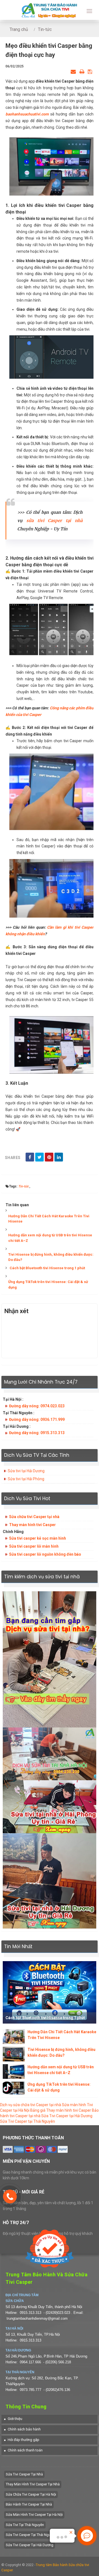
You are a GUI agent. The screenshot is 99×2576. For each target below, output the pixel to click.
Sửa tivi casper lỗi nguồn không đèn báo (45, 1554)
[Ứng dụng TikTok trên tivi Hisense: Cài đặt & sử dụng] (14, 2088)
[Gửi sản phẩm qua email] (73, 72)
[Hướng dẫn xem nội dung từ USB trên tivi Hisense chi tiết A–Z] (14, 2071)
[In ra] (82, 72)
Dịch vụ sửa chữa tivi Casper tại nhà (31, 2105)
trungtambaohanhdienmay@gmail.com (37, 2318)
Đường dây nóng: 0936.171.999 (37, 1419)
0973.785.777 (31, 2390)
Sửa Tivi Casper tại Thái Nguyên (28, 2121)
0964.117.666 (30, 2362)
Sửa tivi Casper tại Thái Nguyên (31, 2535)
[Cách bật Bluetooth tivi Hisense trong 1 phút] (50, 1992)
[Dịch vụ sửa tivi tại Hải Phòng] (50, 1806)
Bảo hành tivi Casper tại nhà (29, 2504)
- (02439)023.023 (57, 2313)
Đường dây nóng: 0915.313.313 (37, 1433)
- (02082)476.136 (57, 2390)
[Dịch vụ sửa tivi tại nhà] (50, 1659)
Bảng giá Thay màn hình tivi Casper (61, 2110)
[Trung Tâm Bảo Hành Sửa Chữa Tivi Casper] (50, 10)
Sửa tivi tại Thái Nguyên (25, 2525)
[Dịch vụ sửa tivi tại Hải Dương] (50, 1880)
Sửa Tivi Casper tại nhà (24, 2474)
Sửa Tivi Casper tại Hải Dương (67, 2116)
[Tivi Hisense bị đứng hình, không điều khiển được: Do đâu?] (14, 2054)
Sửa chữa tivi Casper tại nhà (34, 1517)
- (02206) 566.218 (57, 2362)
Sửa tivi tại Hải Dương (26, 1471)
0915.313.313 (31, 2313)
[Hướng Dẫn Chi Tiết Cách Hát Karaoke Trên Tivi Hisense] (14, 2036)
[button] (13, 2419)
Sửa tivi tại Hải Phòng (26, 1479)
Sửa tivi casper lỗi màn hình (34, 1546)
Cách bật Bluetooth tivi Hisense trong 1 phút (47, 1268)
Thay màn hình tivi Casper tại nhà (33, 2484)
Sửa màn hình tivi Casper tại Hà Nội (34, 2515)
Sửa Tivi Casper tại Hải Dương (30, 2545)
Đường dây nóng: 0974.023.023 (37, 1406)
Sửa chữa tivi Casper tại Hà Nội (31, 2494)
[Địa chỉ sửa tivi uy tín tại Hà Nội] (50, 1753)
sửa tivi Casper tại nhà (54, 521)
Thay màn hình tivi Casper (32, 1525)
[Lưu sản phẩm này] (90, 72)
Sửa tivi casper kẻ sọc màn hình (38, 1538)
